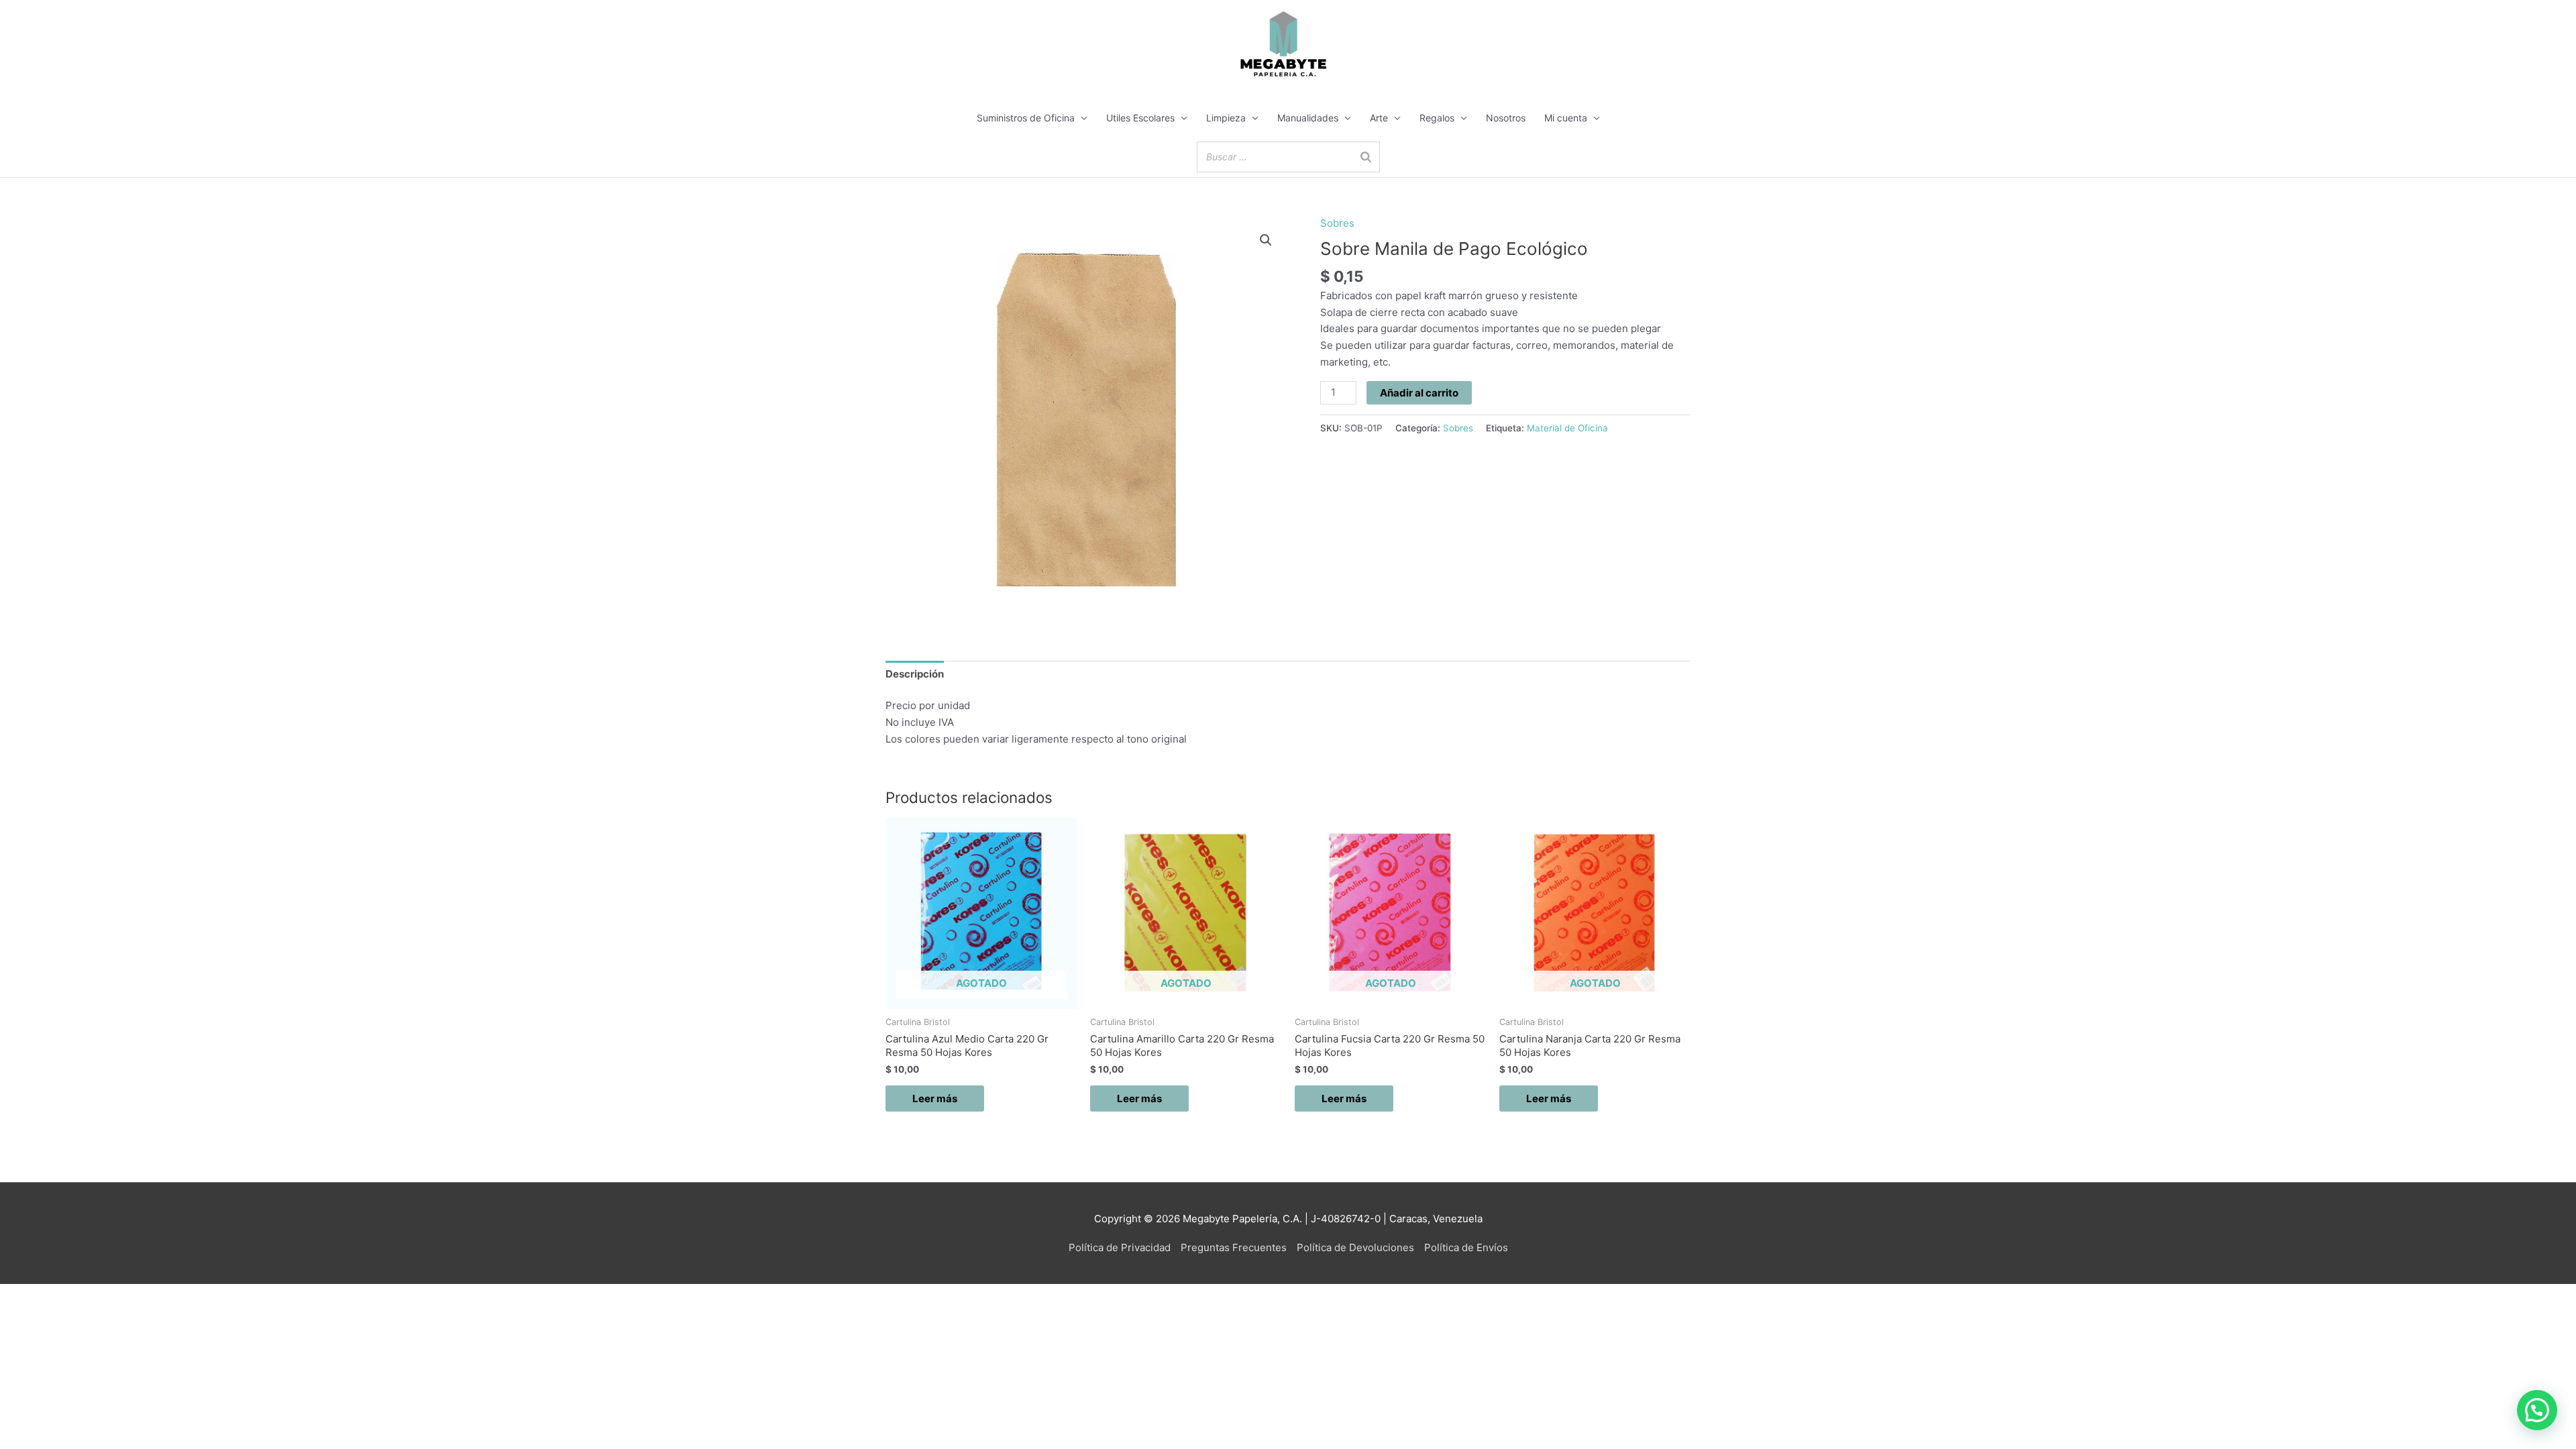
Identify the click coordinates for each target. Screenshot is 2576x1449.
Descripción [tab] (915, 674)
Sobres (1337, 223)
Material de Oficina (1567, 428)
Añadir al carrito (1419, 393)
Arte (1379, 118)
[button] (1266, 240)
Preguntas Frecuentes (1234, 1247)
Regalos (1437, 118)
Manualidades (1308, 118)
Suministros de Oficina (1026, 118)
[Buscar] (1366, 157)
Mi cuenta (1566, 118)
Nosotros (1506, 118)
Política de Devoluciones (1355, 1247)
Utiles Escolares (1140, 118)
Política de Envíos (1466, 1247)
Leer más (935, 1098)
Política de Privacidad (1120, 1247)
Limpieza (1226, 118)
